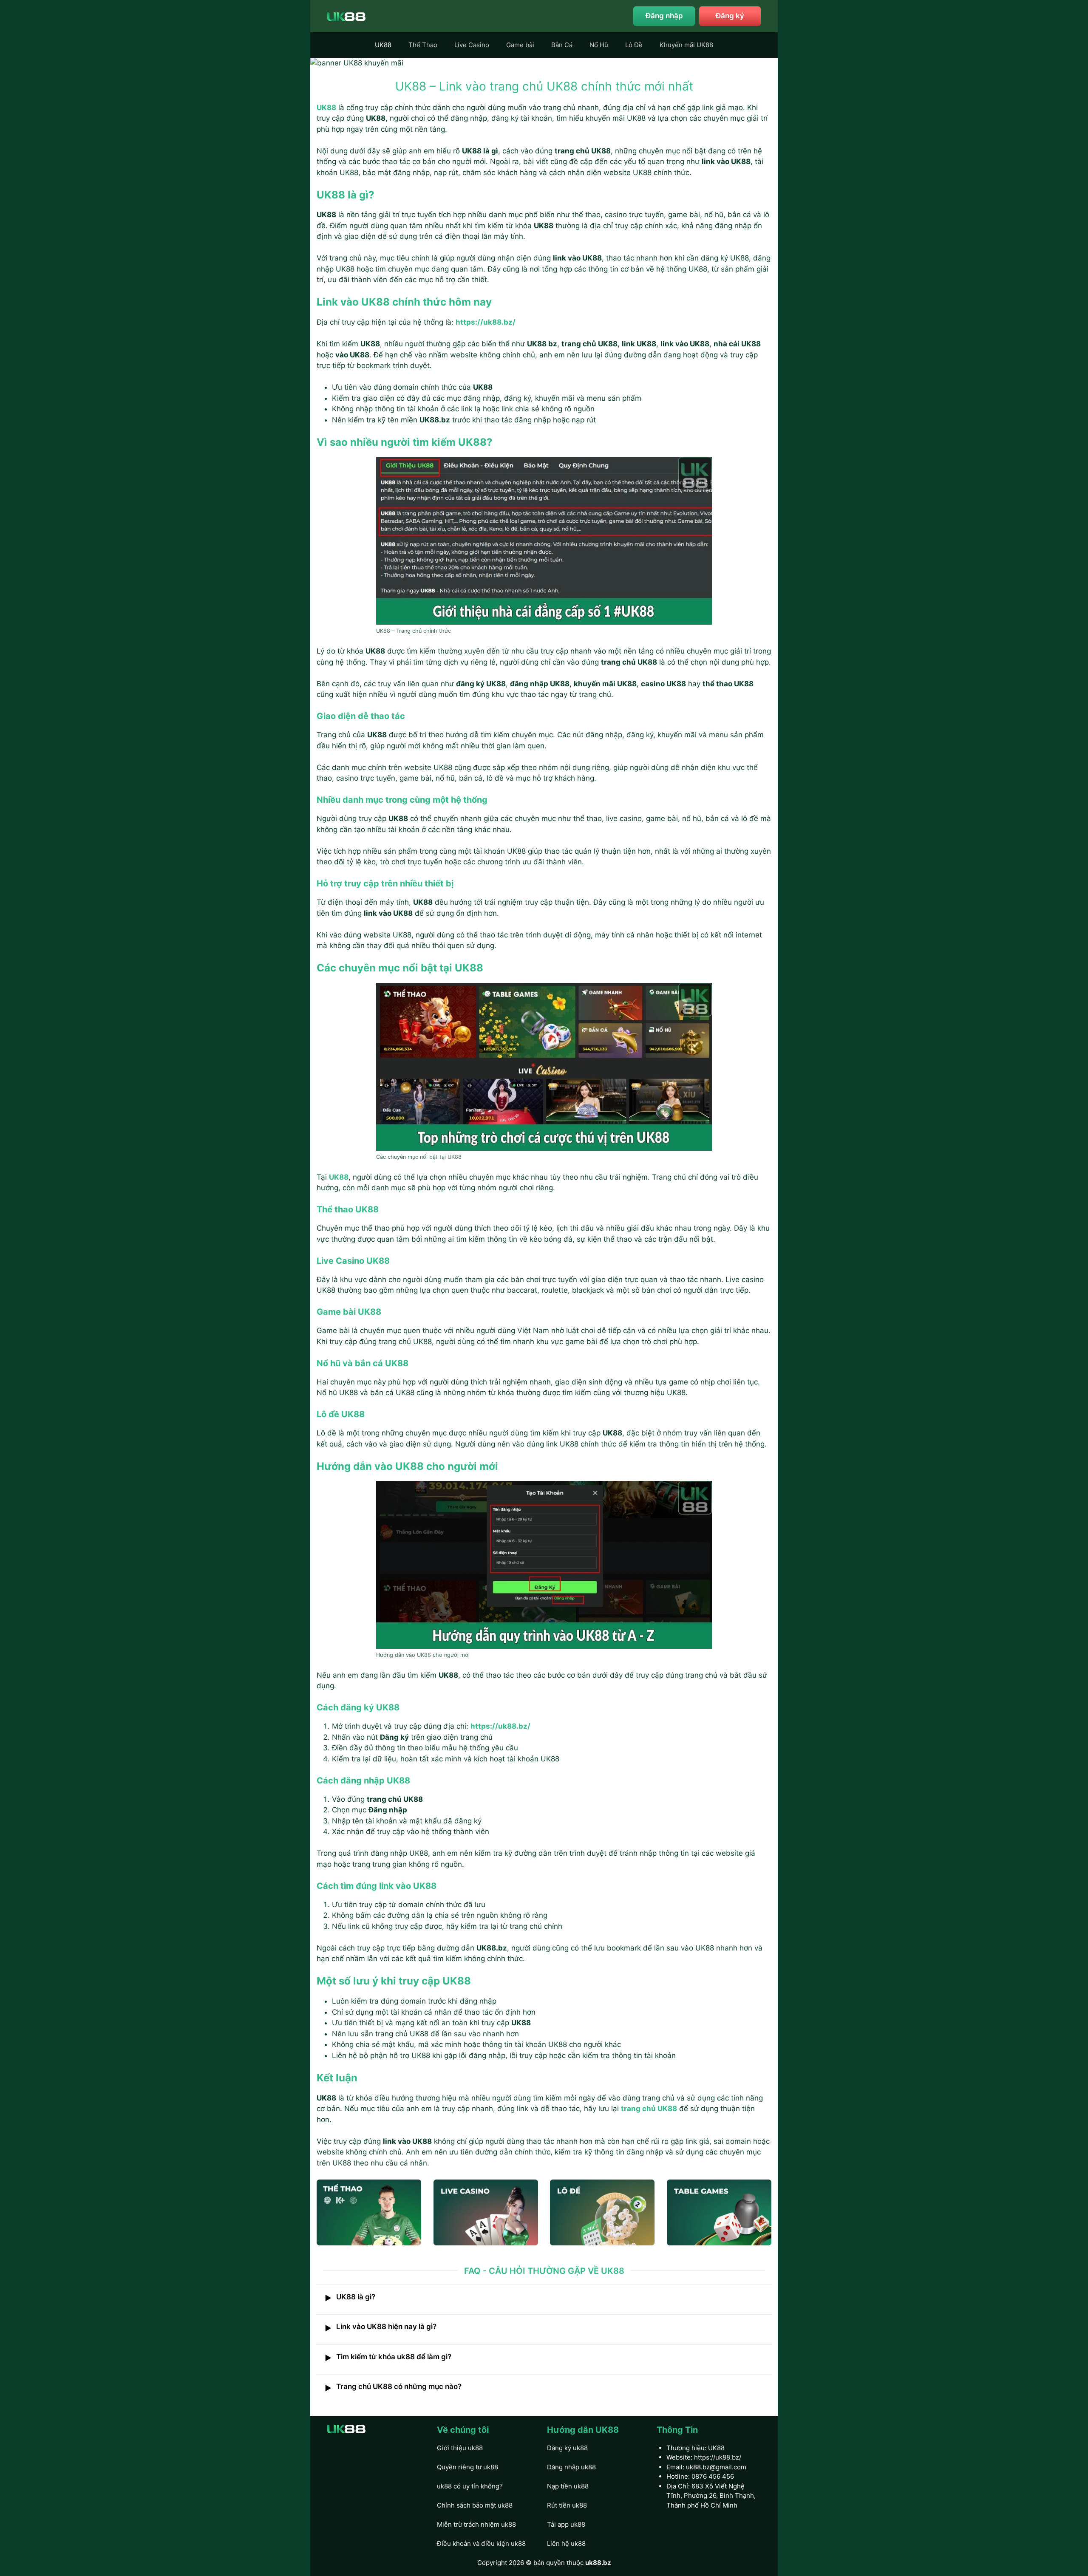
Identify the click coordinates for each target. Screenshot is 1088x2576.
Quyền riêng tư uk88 (467, 2467)
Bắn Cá (562, 45)
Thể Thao (423, 45)
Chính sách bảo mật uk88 (475, 2505)
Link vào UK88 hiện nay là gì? (381, 2327)
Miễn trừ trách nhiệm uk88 (476, 2524)
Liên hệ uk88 (566, 2543)
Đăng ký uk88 (567, 2448)
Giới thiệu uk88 (460, 2448)
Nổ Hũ (599, 45)
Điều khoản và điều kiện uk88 (481, 2543)
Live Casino (472, 45)
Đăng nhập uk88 (571, 2467)
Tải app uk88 (566, 2524)
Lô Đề (634, 45)
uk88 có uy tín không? (470, 2486)
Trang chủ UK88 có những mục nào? (393, 2387)
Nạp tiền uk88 (568, 2486)
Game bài (520, 45)
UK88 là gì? (350, 2298)
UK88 (383, 45)
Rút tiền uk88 (567, 2505)
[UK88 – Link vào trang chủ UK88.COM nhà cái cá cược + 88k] (346, 16)
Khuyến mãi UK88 (686, 45)
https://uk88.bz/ (718, 2457)
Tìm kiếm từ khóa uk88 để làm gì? (388, 2358)
